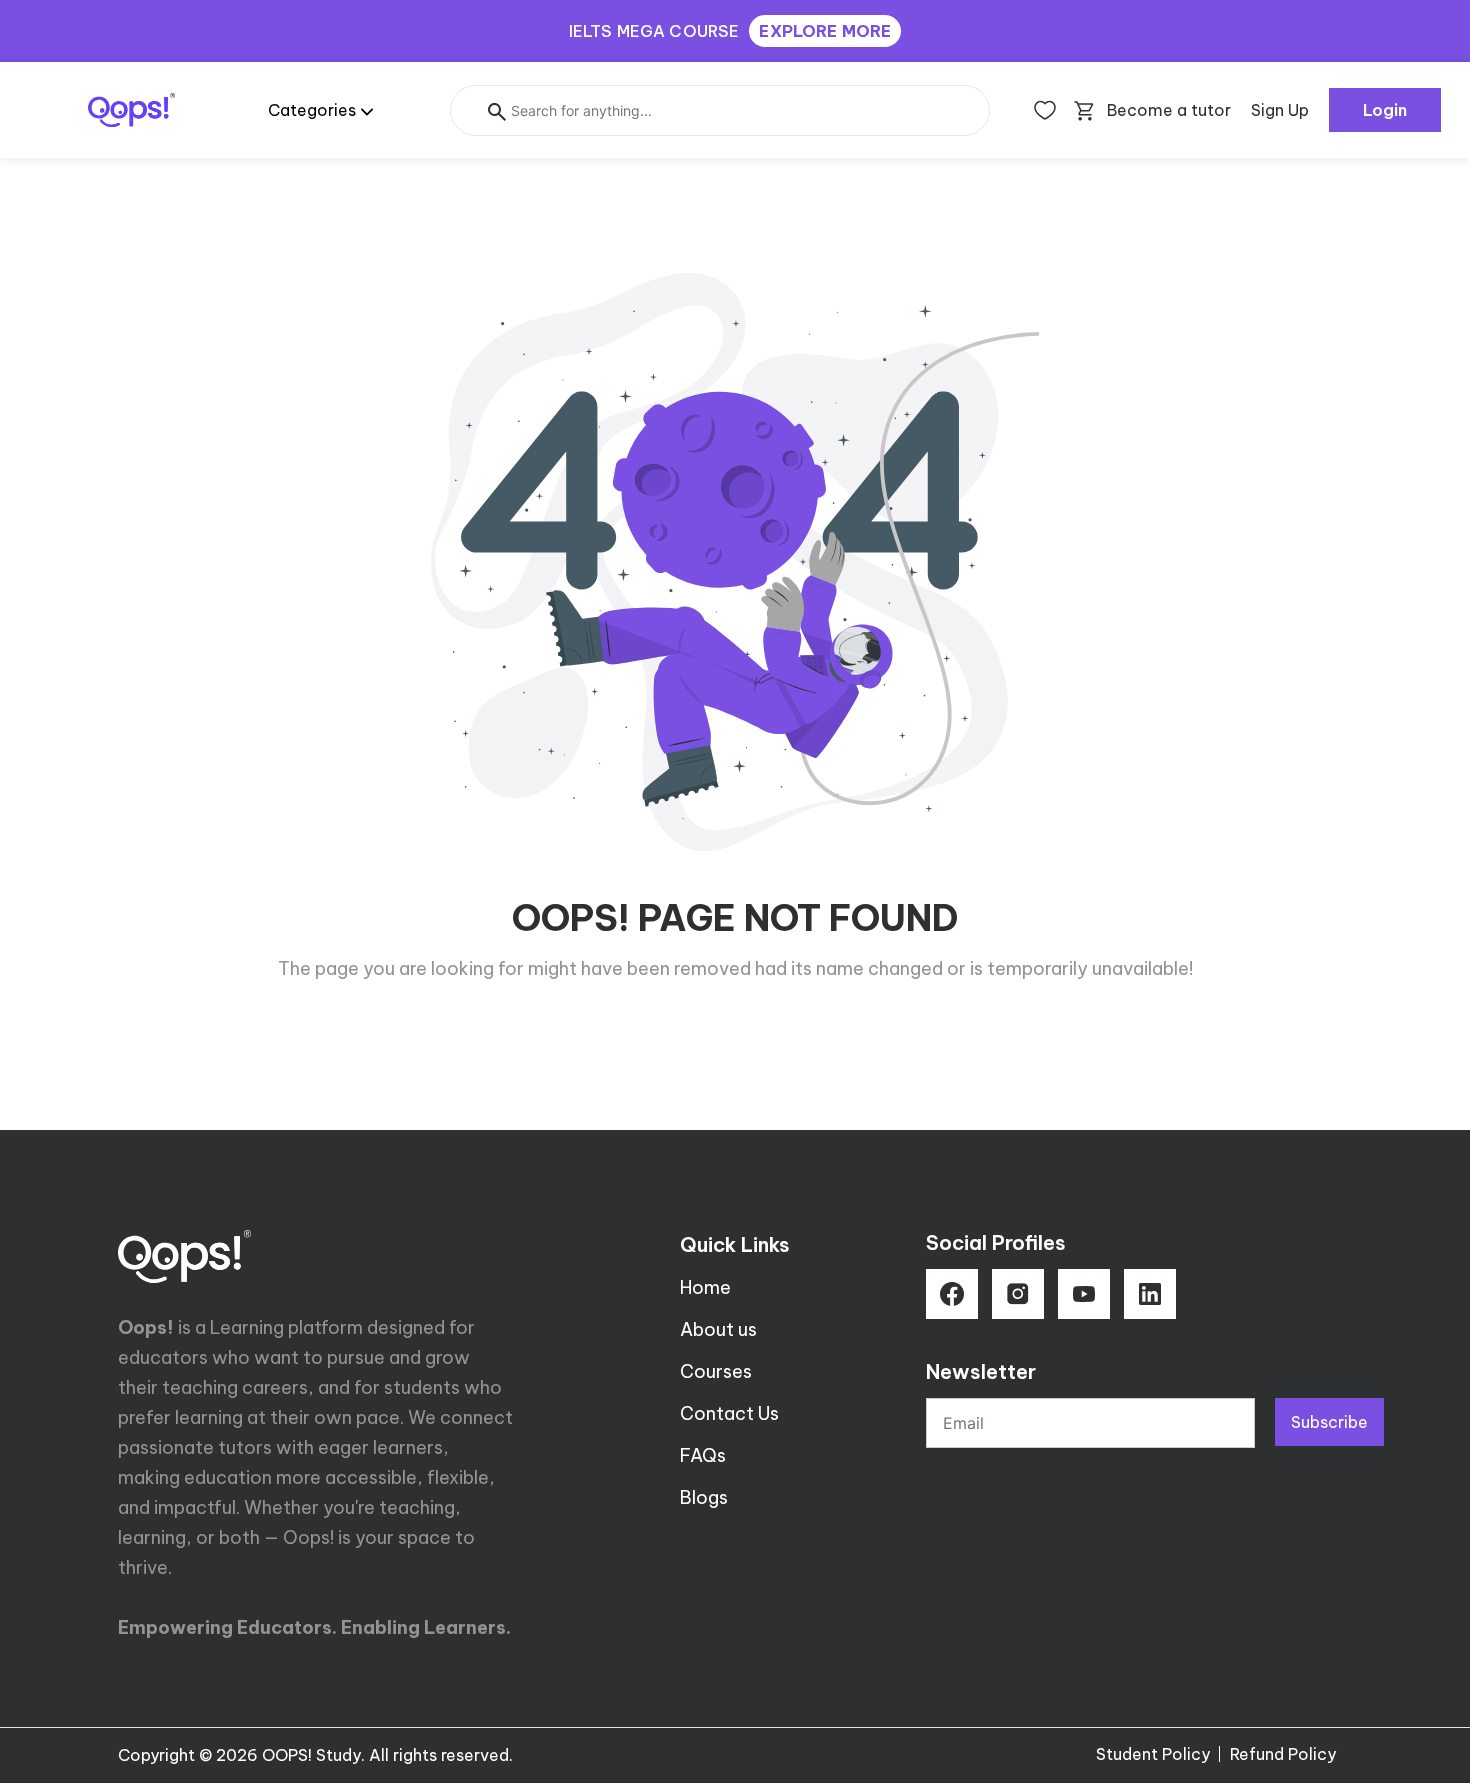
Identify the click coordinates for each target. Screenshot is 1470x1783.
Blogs (704, 1497)
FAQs (703, 1455)
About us (718, 1329)
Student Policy (1153, 1754)
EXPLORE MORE (825, 31)
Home (705, 1287)
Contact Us (729, 1413)
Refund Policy (1283, 1754)
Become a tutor (1169, 110)
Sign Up (1280, 110)
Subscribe (1329, 1422)
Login (1385, 110)
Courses (716, 1371)
